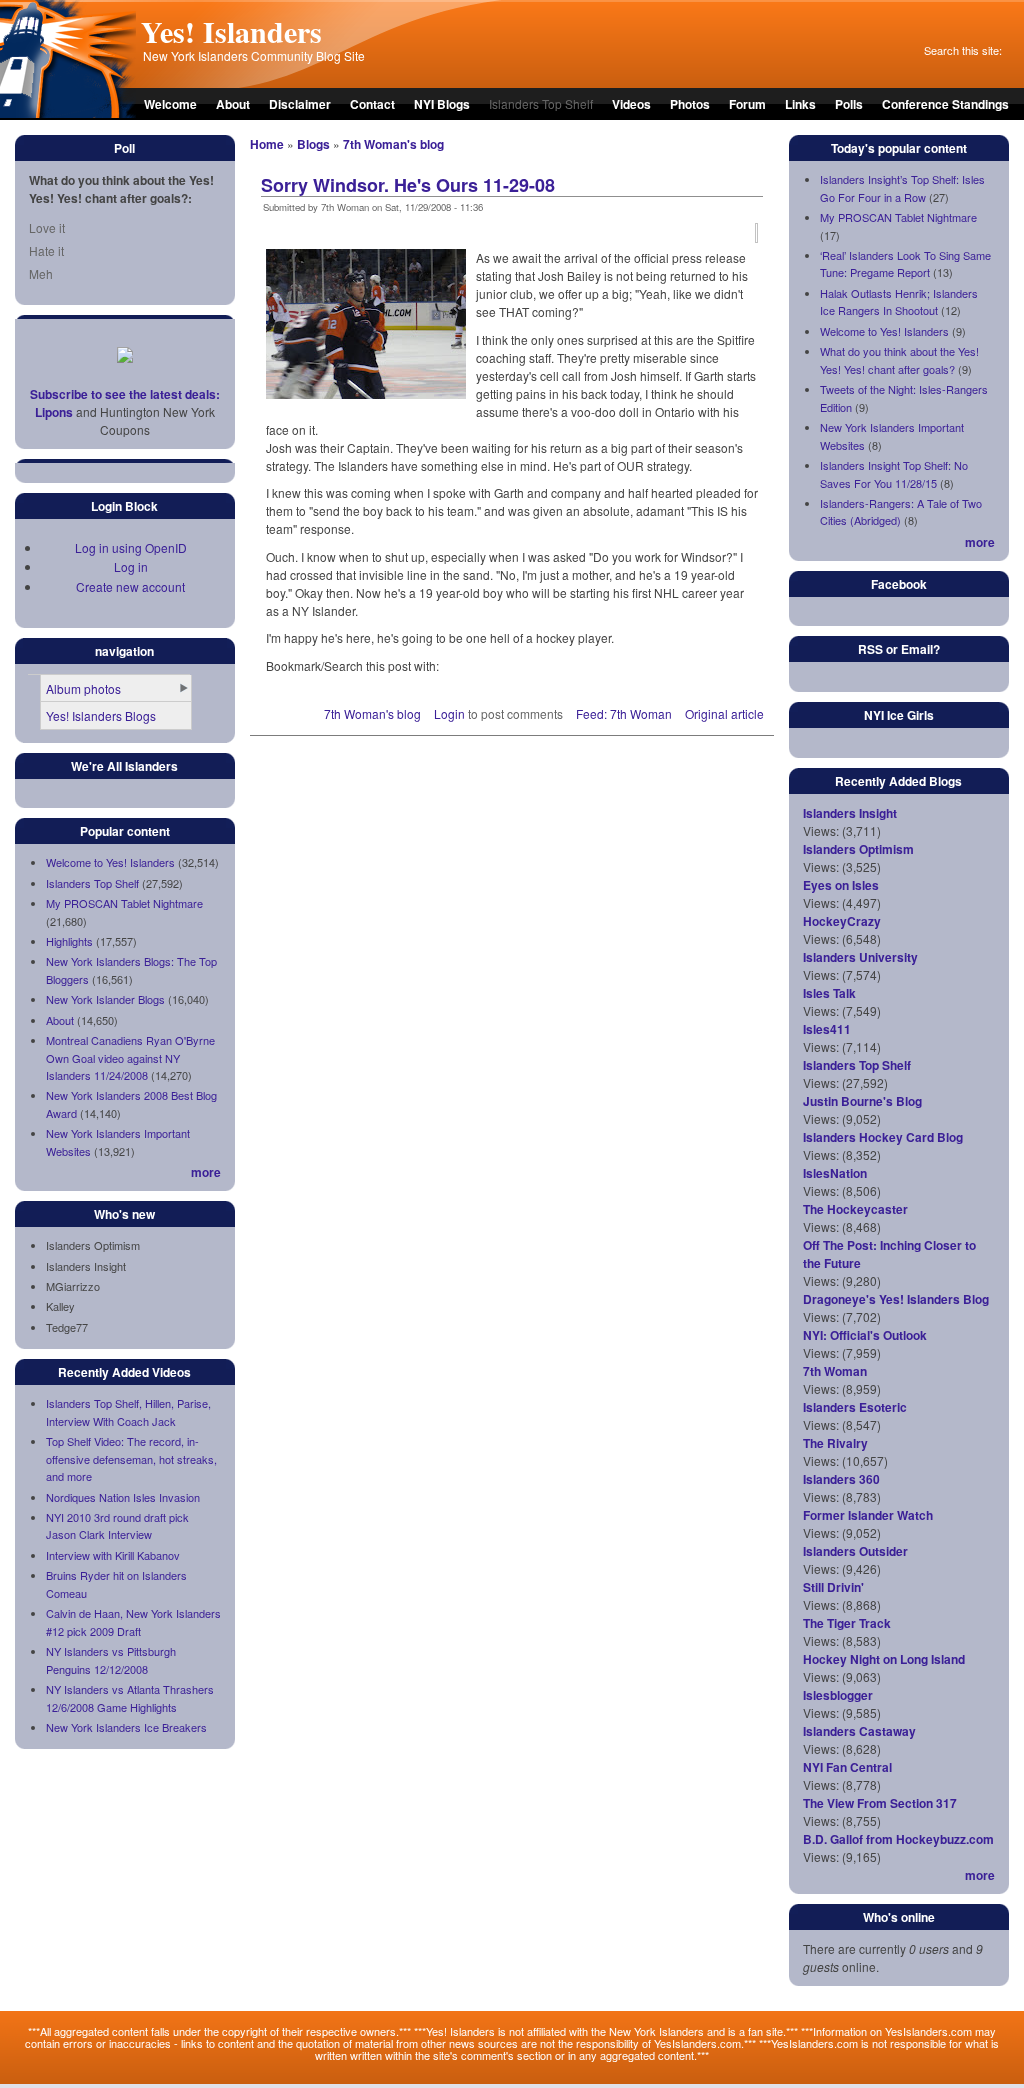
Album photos (83, 688)
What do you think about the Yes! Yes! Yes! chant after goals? (899, 360)
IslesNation (835, 1173)
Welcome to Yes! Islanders (110, 862)
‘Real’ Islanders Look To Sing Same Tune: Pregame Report (905, 264)
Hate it (46, 250)
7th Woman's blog (393, 144)
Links (800, 104)
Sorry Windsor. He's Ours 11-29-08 (408, 185)
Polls (849, 104)
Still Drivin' (833, 1587)
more (206, 1172)
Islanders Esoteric (855, 1407)
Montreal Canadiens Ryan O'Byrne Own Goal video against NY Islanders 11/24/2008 (130, 1057)
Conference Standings (945, 104)
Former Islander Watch (868, 1515)
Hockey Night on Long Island (884, 1659)
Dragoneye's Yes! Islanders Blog (896, 1299)
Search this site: (963, 50)
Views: (821, 830)
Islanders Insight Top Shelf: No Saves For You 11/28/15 (894, 474)
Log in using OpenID (131, 547)
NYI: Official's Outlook (865, 1335)
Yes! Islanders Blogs (101, 715)
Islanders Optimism (858, 849)
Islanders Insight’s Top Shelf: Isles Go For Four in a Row (902, 188)
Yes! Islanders (231, 31)
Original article (724, 713)
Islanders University (860, 957)
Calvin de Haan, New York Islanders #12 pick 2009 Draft (133, 1622)
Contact (372, 104)
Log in (131, 566)
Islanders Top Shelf (92, 883)
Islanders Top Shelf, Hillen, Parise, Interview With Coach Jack (128, 1412)
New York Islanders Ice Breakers (126, 1727)
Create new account (130, 586)
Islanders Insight (850, 813)
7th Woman (835, 1371)
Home (267, 144)
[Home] (68, 113)
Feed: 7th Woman (624, 713)
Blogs (313, 144)
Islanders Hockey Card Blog (883, 1137)
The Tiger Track (847, 1623)
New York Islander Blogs (105, 999)
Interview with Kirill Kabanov (113, 1555)
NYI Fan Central (847, 1767)
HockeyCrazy (842, 921)
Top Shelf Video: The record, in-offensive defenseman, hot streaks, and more (131, 1458)
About (233, 104)
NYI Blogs (442, 104)
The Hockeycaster (855, 1209)
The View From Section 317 (880, 1803)
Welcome (170, 104)
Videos (631, 104)
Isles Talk (829, 993)
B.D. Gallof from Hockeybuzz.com (898, 1839)
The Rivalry (835, 1443)
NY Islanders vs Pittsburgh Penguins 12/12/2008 (111, 1660)
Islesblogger (838, 1695)
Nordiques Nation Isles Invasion (123, 1497)
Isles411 (827, 1029)
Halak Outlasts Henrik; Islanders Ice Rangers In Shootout (899, 302)
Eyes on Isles (841, 885)
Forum (747, 104)
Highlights (69, 941)
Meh (41, 273)
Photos (690, 104)
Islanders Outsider (855, 1551)
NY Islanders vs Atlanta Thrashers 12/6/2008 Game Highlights (130, 1698)
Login (449, 713)
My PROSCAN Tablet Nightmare (124, 903)
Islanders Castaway (859, 1731)
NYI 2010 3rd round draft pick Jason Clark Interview (117, 1526)
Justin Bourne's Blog (862, 1101)
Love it (47, 227)
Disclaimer (300, 104)
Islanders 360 (841, 1479)
